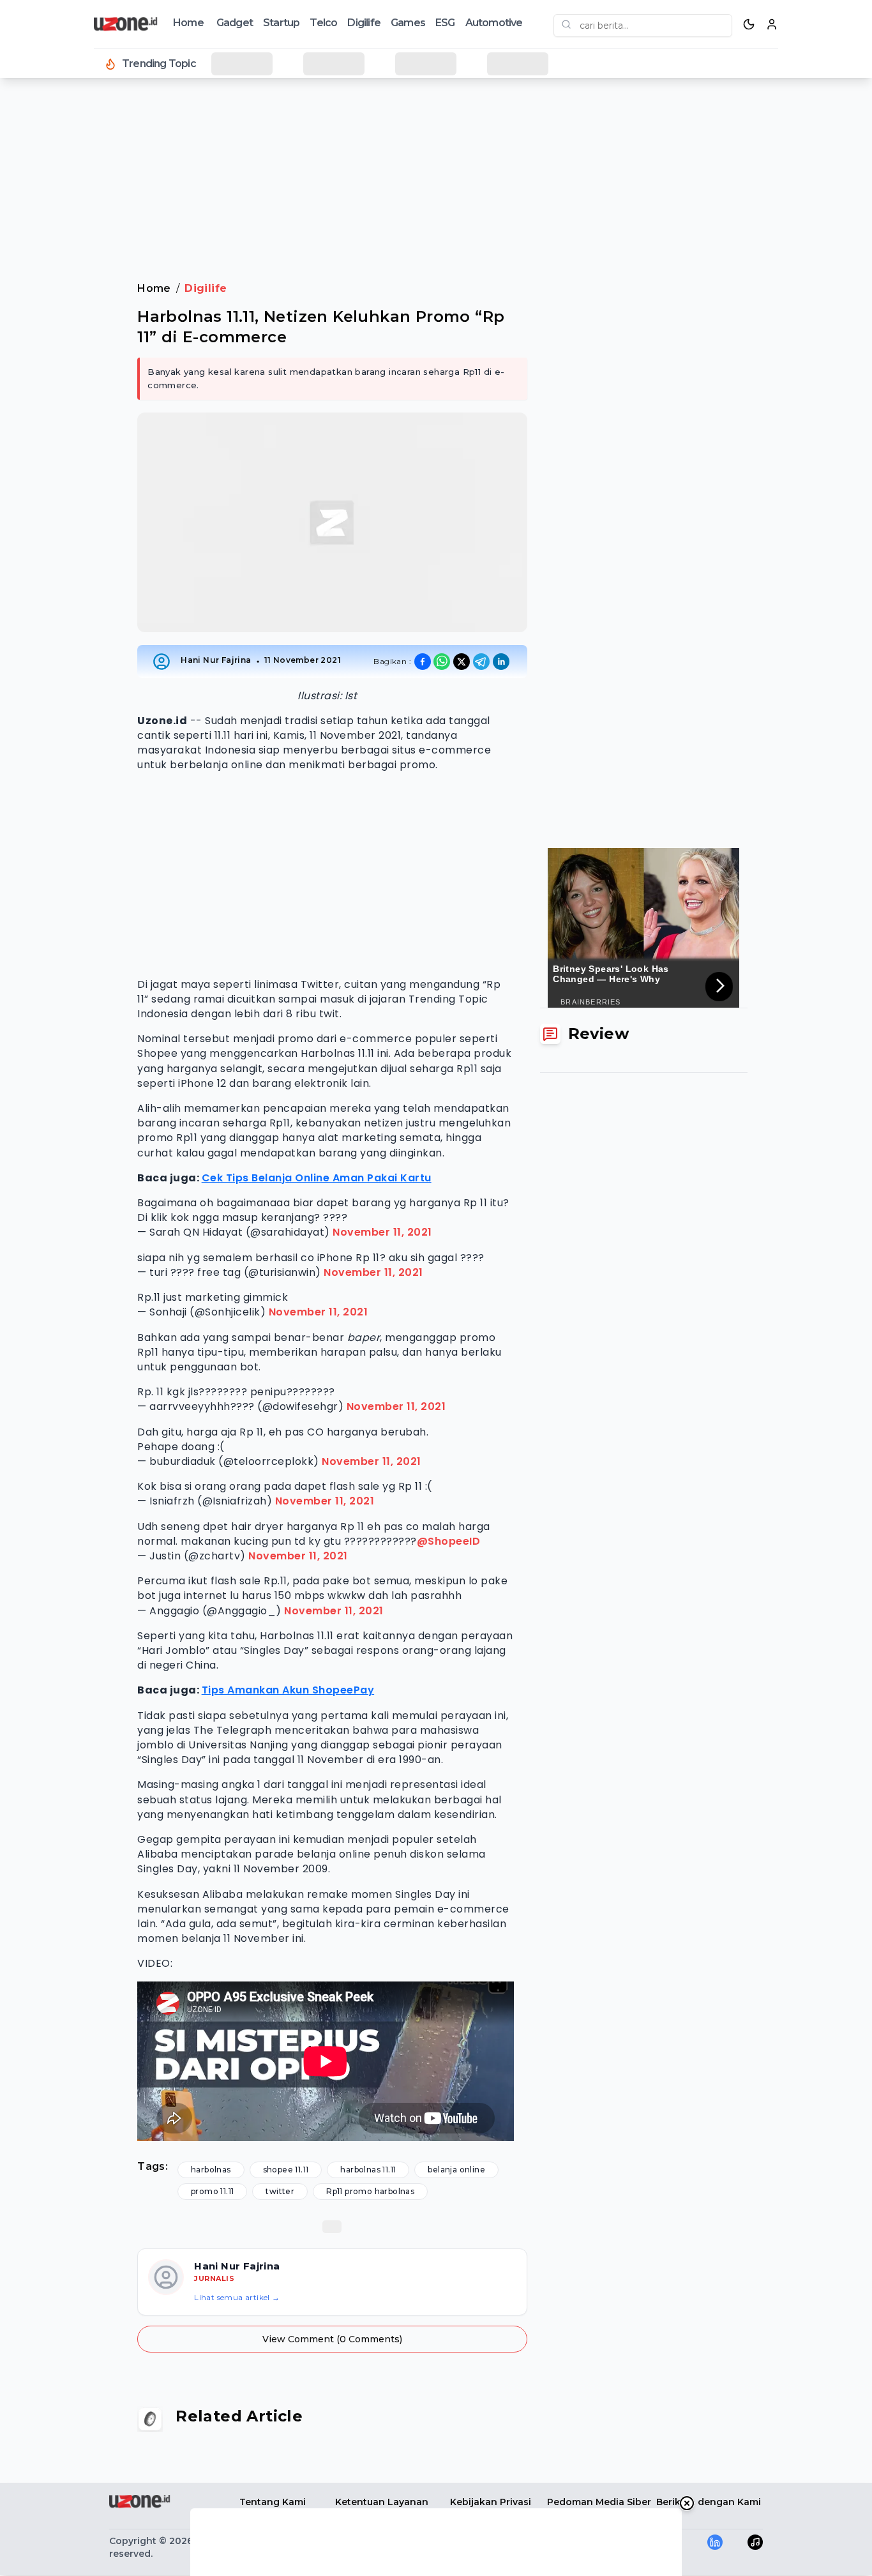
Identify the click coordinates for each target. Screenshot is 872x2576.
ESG (445, 23)
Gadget (235, 23)
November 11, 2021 (382, 1232)
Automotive (494, 23)
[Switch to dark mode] (749, 24)
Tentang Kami (273, 2502)
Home (188, 23)
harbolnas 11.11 (368, 2170)
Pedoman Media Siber (599, 2502)
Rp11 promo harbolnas (370, 2191)
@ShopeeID (449, 1541)
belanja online (456, 2170)
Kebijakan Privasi (491, 2502)
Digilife (364, 23)
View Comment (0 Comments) (332, 2339)
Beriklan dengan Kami (709, 2502)
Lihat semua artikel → (237, 2297)
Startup (281, 23)
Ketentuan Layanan (382, 2502)
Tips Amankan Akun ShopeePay (288, 1690)
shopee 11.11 (286, 2170)
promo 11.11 (212, 2191)
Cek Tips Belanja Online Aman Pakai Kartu (317, 1178)
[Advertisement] (61, 294)
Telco (323, 23)
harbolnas (211, 2170)
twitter (280, 2191)
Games (408, 23)
